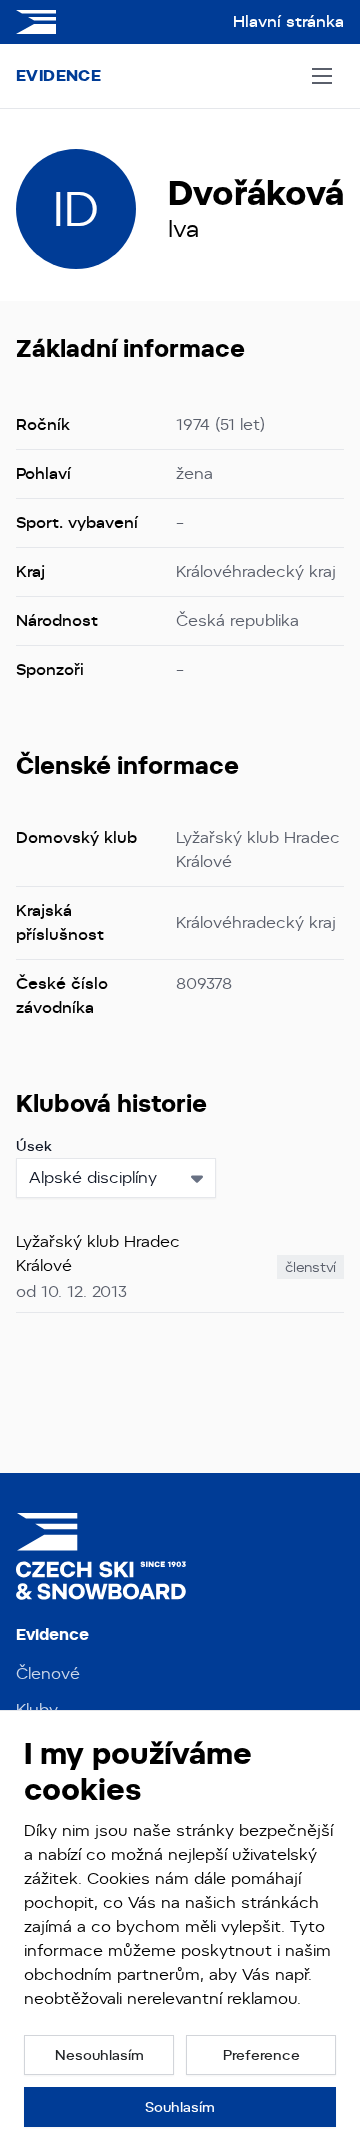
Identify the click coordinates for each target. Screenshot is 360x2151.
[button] (99, 2055)
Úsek (34, 1146)
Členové (48, 1673)
